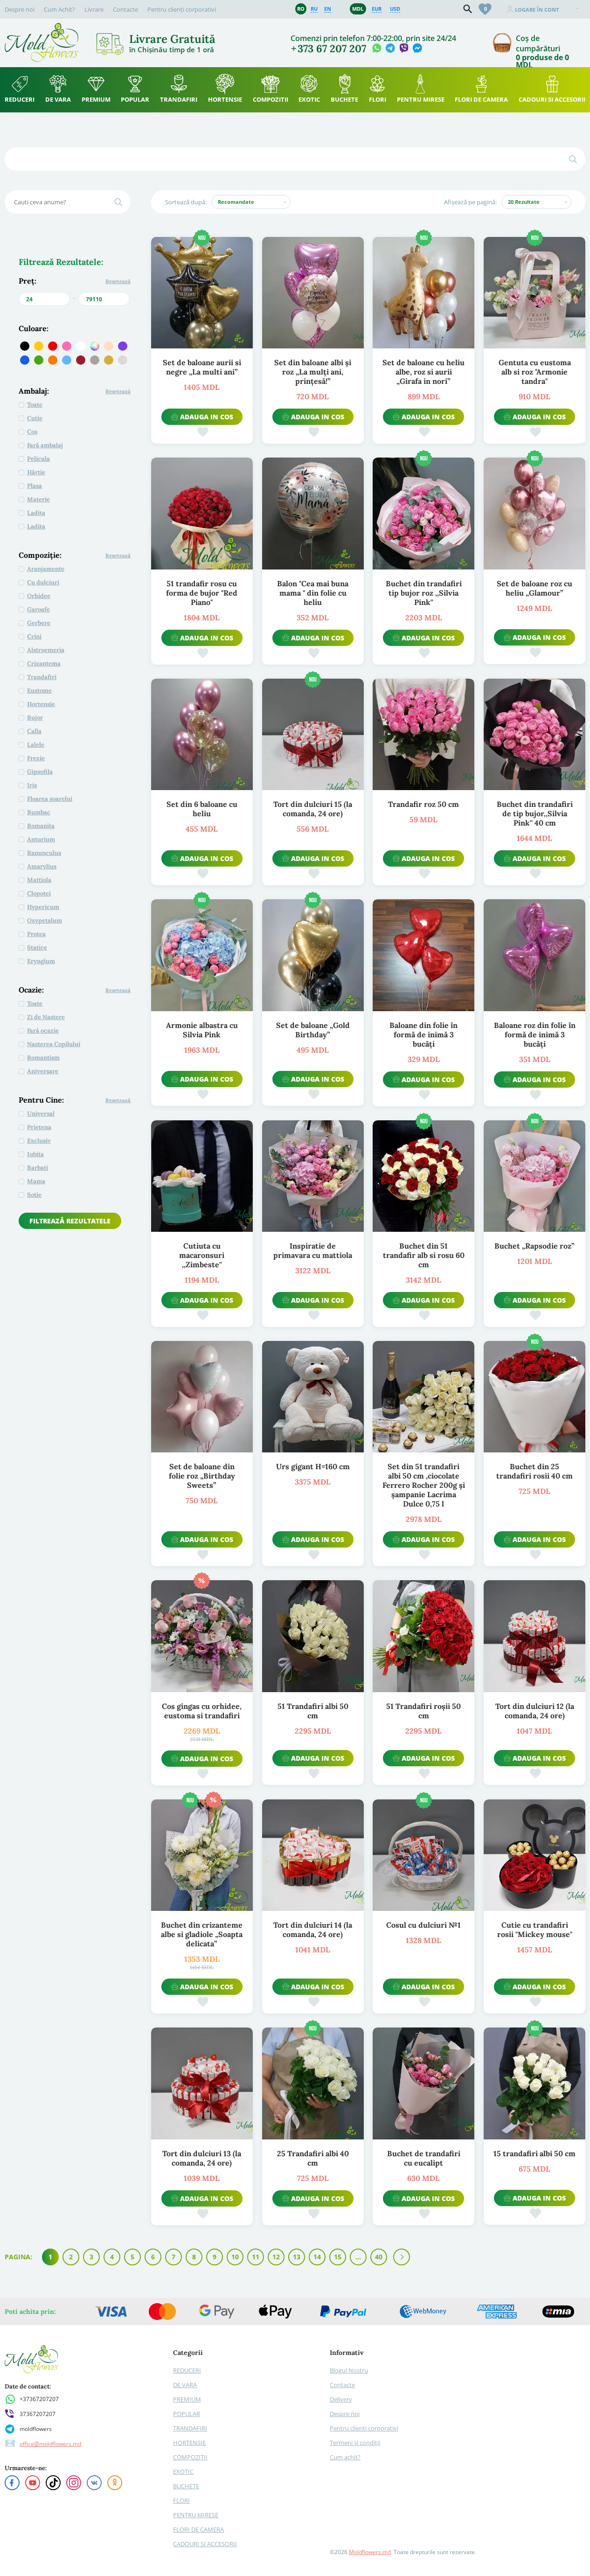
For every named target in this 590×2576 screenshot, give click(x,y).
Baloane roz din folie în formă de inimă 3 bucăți (535, 1035)
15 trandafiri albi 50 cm (534, 2153)
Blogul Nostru (349, 2370)
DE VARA (185, 2385)
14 (317, 2257)
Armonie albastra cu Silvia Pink (202, 1030)
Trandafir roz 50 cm (423, 804)
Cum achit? (345, 2457)
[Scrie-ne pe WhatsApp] (377, 49)
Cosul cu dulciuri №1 (423, 1925)
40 (379, 2257)
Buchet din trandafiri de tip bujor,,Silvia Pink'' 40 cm (535, 813)
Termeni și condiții (355, 2443)
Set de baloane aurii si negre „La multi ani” (202, 367)
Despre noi (20, 9)
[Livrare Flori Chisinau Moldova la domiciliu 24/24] (42, 27)
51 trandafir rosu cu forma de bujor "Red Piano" (202, 593)
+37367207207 (39, 2399)
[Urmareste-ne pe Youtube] (33, 2483)
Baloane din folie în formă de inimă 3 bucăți (423, 1035)
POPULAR (187, 2414)
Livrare (94, 9)
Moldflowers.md (370, 2552)
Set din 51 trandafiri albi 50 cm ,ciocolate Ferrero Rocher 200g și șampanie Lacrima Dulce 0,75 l (424, 1485)
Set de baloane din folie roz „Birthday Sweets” (202, 1476)
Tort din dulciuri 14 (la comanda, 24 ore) (313, 1930)
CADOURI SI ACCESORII (205, 2544)
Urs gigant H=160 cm (313, 1466)
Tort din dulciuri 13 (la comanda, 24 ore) (202, 2158)
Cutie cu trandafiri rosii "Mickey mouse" (535, 1930)
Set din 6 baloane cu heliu (202, 809)
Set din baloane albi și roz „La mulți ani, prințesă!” (313, 372)
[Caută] (573, 159)
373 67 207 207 (332, 49)
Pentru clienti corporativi (364, 2428)
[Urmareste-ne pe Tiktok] (53, 2483)
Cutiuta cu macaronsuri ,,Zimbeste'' (202, 1255)
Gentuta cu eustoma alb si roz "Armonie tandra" (535, 372)
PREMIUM (187, 2399)
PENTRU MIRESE (196, 2515)
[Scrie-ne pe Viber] (404, 49)
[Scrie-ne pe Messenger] (417, 49)
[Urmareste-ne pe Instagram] (74, 2483)
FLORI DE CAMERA (198, 2529)
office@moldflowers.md (50, 2444)
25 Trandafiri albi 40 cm (313, 2158)
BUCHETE (186, 2486)
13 (297, 2257)
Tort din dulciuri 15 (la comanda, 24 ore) (313, 809)
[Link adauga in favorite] (202, 431)
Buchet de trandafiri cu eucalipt (424, 2158)
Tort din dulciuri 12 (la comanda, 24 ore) (535, 1711)
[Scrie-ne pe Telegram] (390, 49)
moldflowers (36, 2429)
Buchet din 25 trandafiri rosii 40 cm (534, 1471)
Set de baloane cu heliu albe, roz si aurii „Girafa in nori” (423, 372)
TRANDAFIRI (190, 2428)
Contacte (125, 9)
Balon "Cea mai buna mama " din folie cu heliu (313, 593)
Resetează (118, 281)
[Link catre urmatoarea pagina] (402, 2257)
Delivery (341, 2399)
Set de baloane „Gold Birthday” (313, 1030)
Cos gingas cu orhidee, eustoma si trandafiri (202, 1711)
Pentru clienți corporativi (182, 9)
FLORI (181, 2500)
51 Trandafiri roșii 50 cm (423, 1711)
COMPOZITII (190, 2457)
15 (338, 2257)
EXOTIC (183, 2472)
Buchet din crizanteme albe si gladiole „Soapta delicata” (202, 1934)
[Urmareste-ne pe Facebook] (12, 2483)
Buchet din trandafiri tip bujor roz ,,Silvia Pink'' (424, 593)
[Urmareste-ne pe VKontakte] (94, 2483)
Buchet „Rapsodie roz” (534, 1246)
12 (276, 2257)
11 (256, 2257)
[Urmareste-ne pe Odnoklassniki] (115, 2483)
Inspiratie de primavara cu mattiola (313, 1250)
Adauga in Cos (207, 417)
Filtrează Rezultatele (70, 1221)
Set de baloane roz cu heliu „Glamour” (534, 588)
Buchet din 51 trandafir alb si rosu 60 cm (424, 1255)
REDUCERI (187, 2370)
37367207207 (38, 2414)
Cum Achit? (59, 9)
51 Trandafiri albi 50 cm (313, 1711)
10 (235, 2257)
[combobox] (251, 202)
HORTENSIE (189, 2443)
